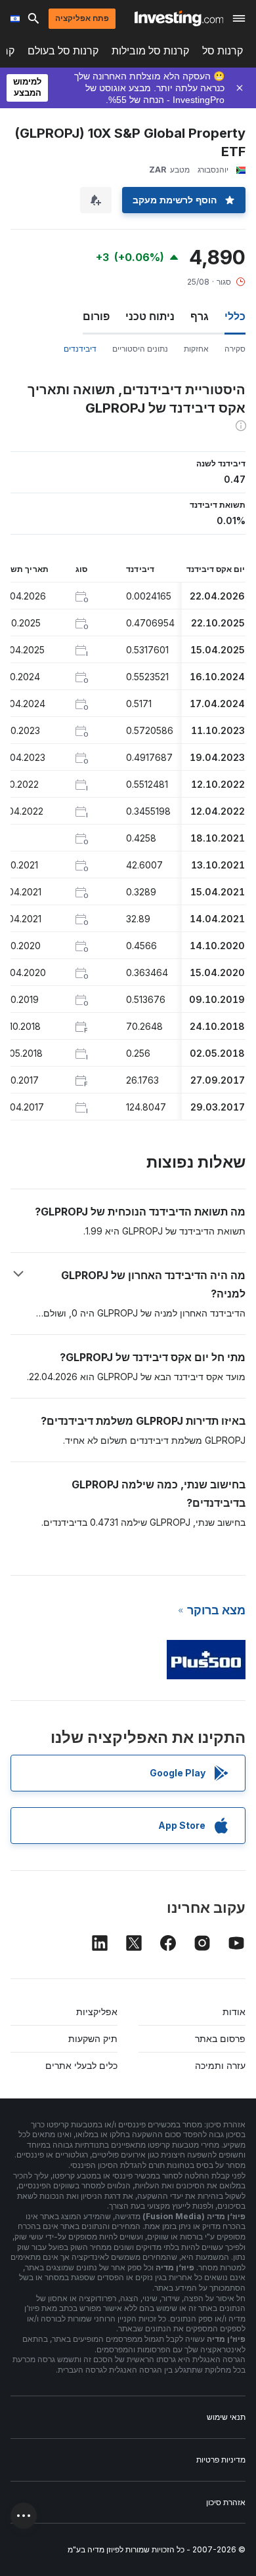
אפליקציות (97, 2012)
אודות (234, 2012)
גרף (200, 316)
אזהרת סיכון (226, 2502)
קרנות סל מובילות (150, 51)
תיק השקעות (93, 2038)
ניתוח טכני (150, 316)
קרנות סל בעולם (63, 51)
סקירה (235, 349)
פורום (96, 316)
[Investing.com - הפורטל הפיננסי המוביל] (179, 18)
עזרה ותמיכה (220, 2065)
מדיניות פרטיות (221, 2460)
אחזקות (196, 349)
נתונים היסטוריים (140, 349)
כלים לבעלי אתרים (81, 2065)
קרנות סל (223, 51)
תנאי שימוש (226, 2417)
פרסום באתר (220, 2038)
